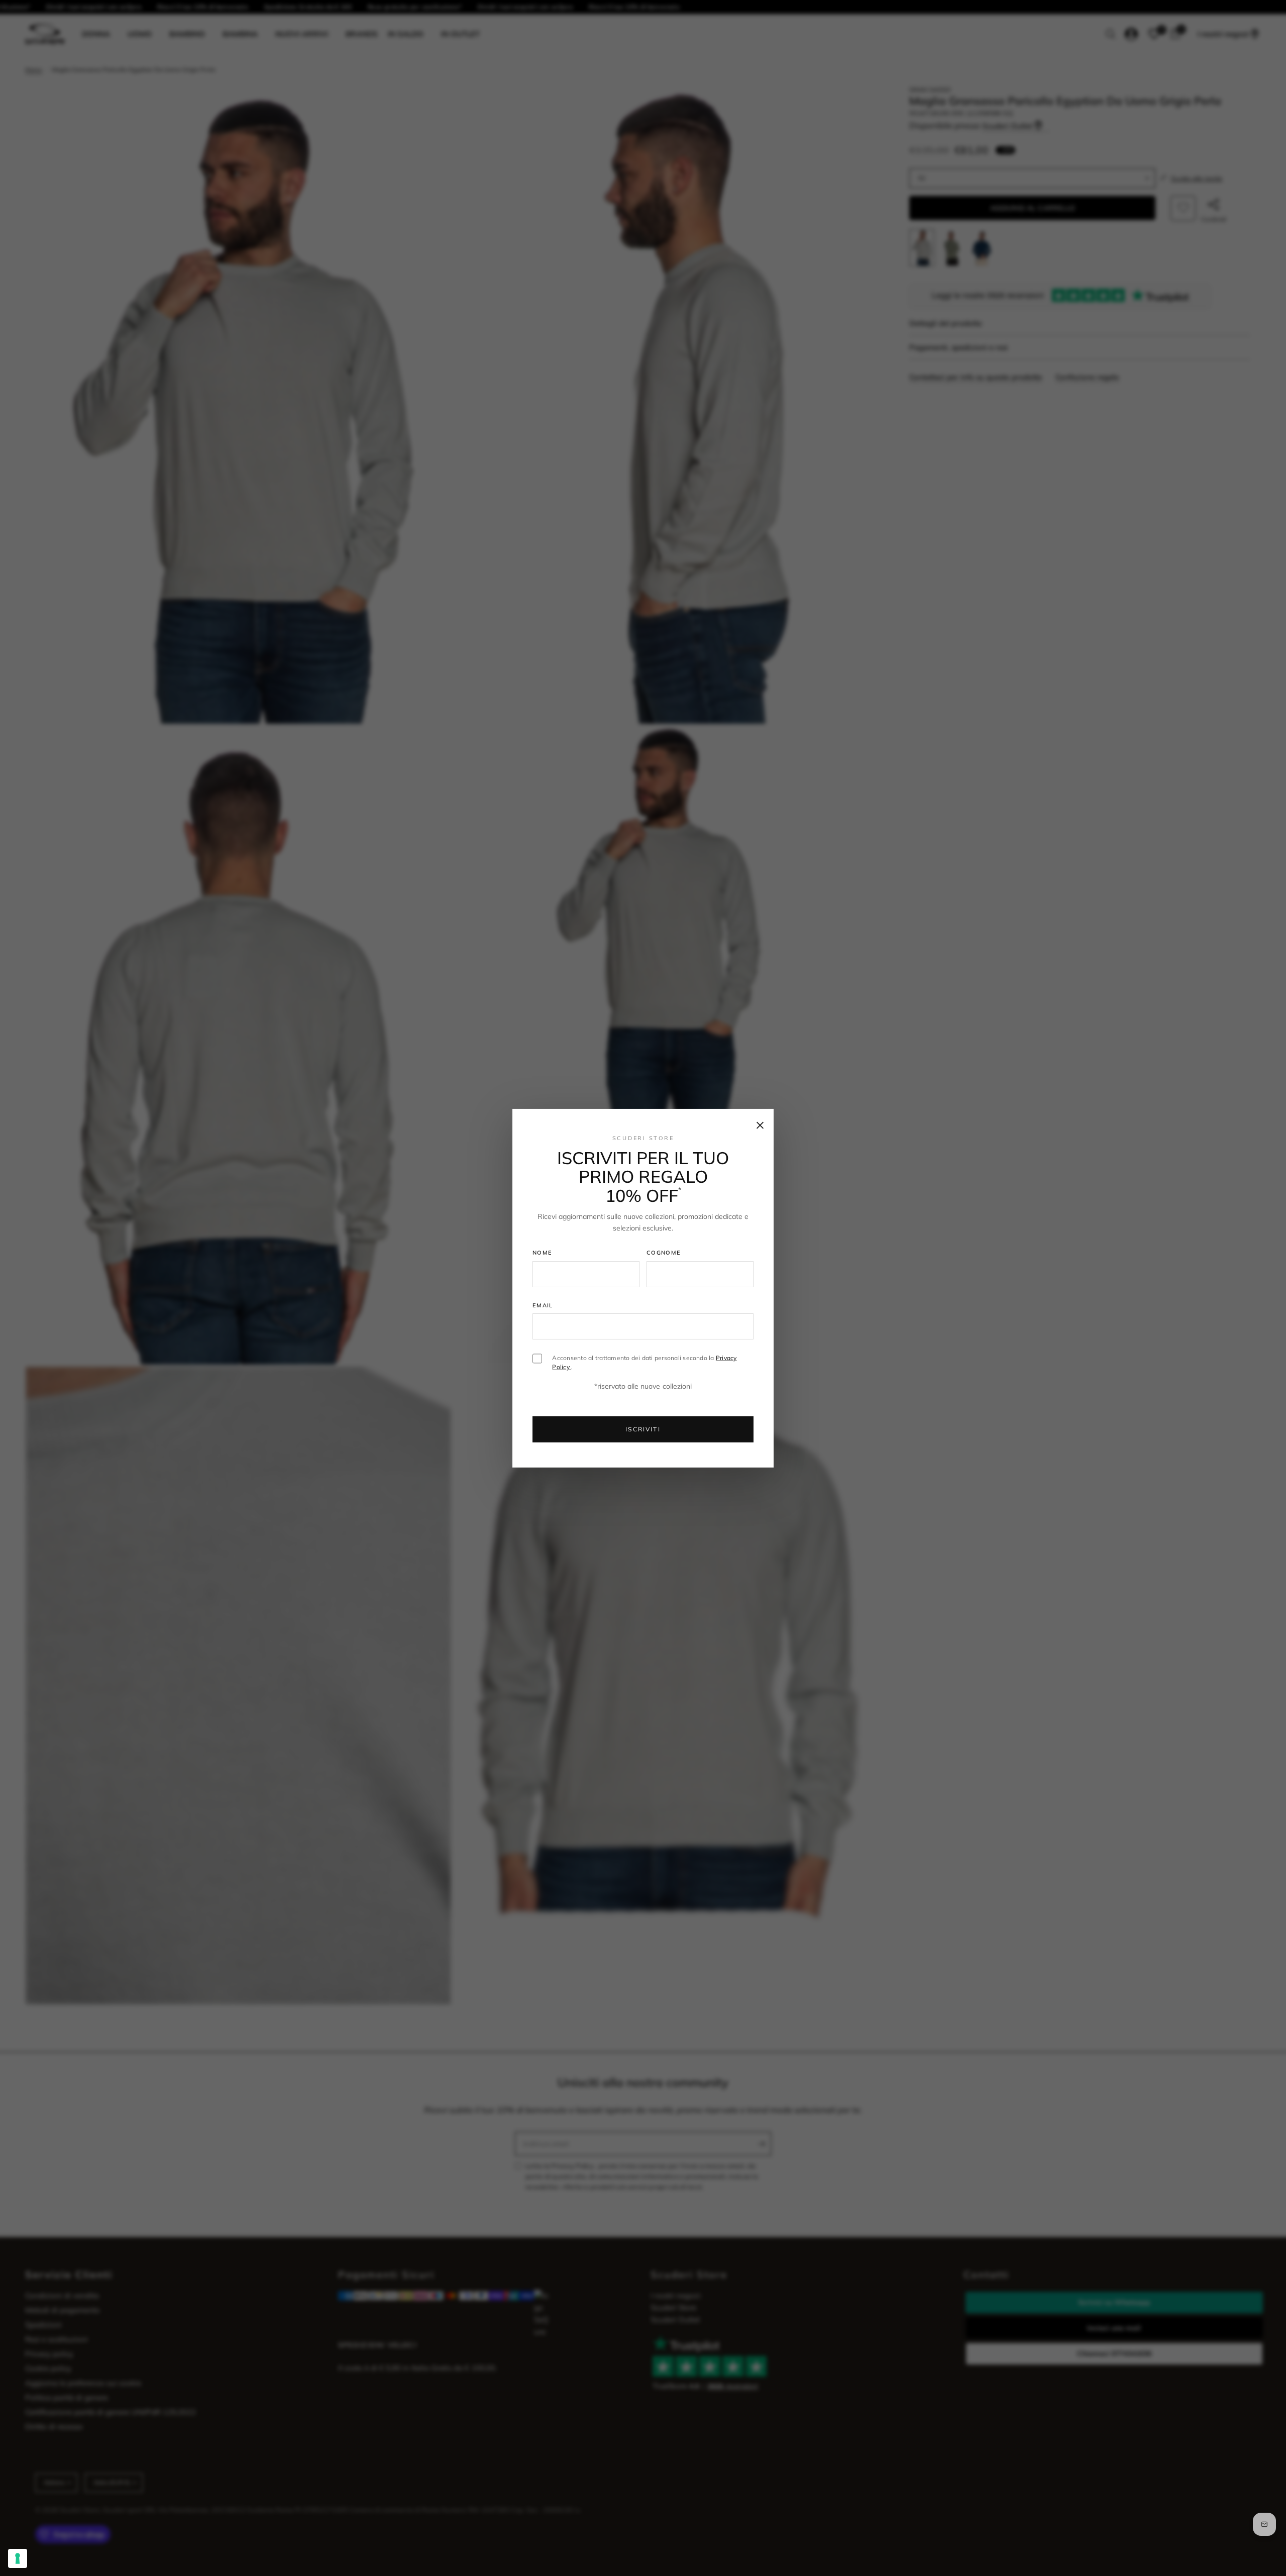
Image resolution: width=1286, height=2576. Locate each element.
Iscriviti (643, 1429)
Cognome (664, 1253)
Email (543, 1305)
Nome (542, 1253)
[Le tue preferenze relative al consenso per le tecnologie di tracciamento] (18, 2558)
